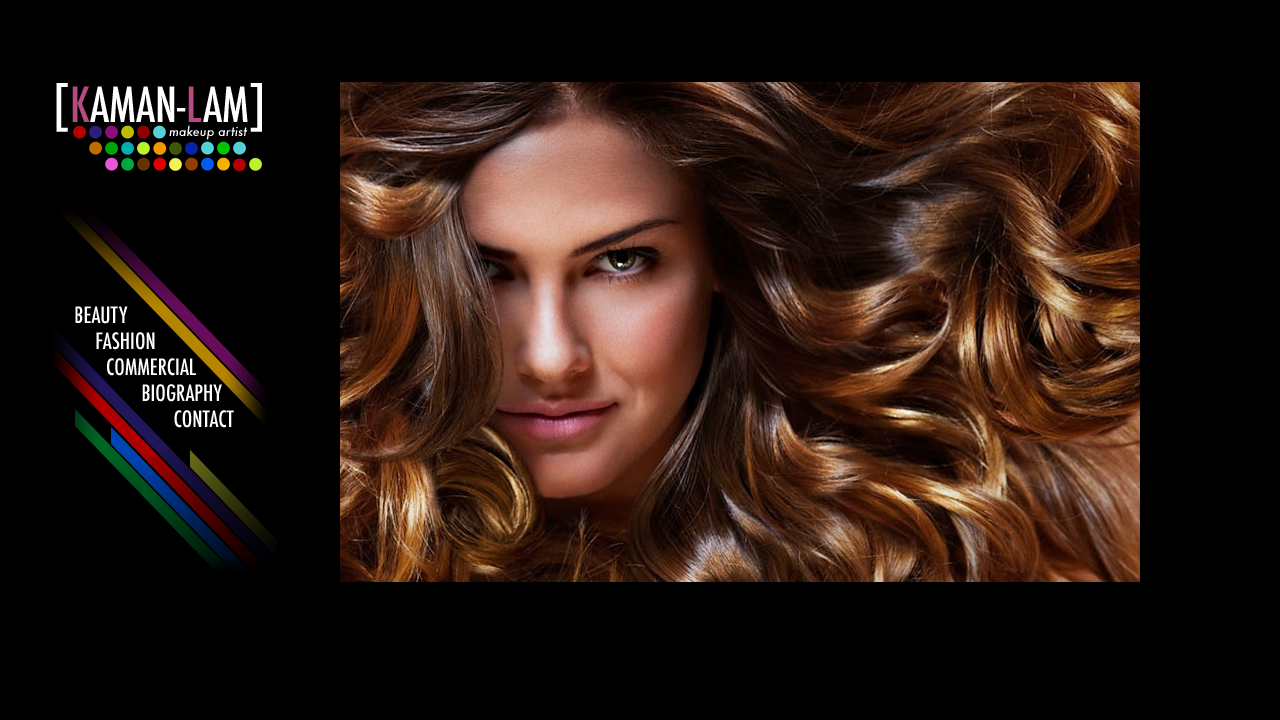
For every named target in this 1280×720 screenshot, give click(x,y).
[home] (159, 132)
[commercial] (151, 367)
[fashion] (125, 341)
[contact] (204, 419)
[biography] (182, 393)
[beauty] (101, 315)
